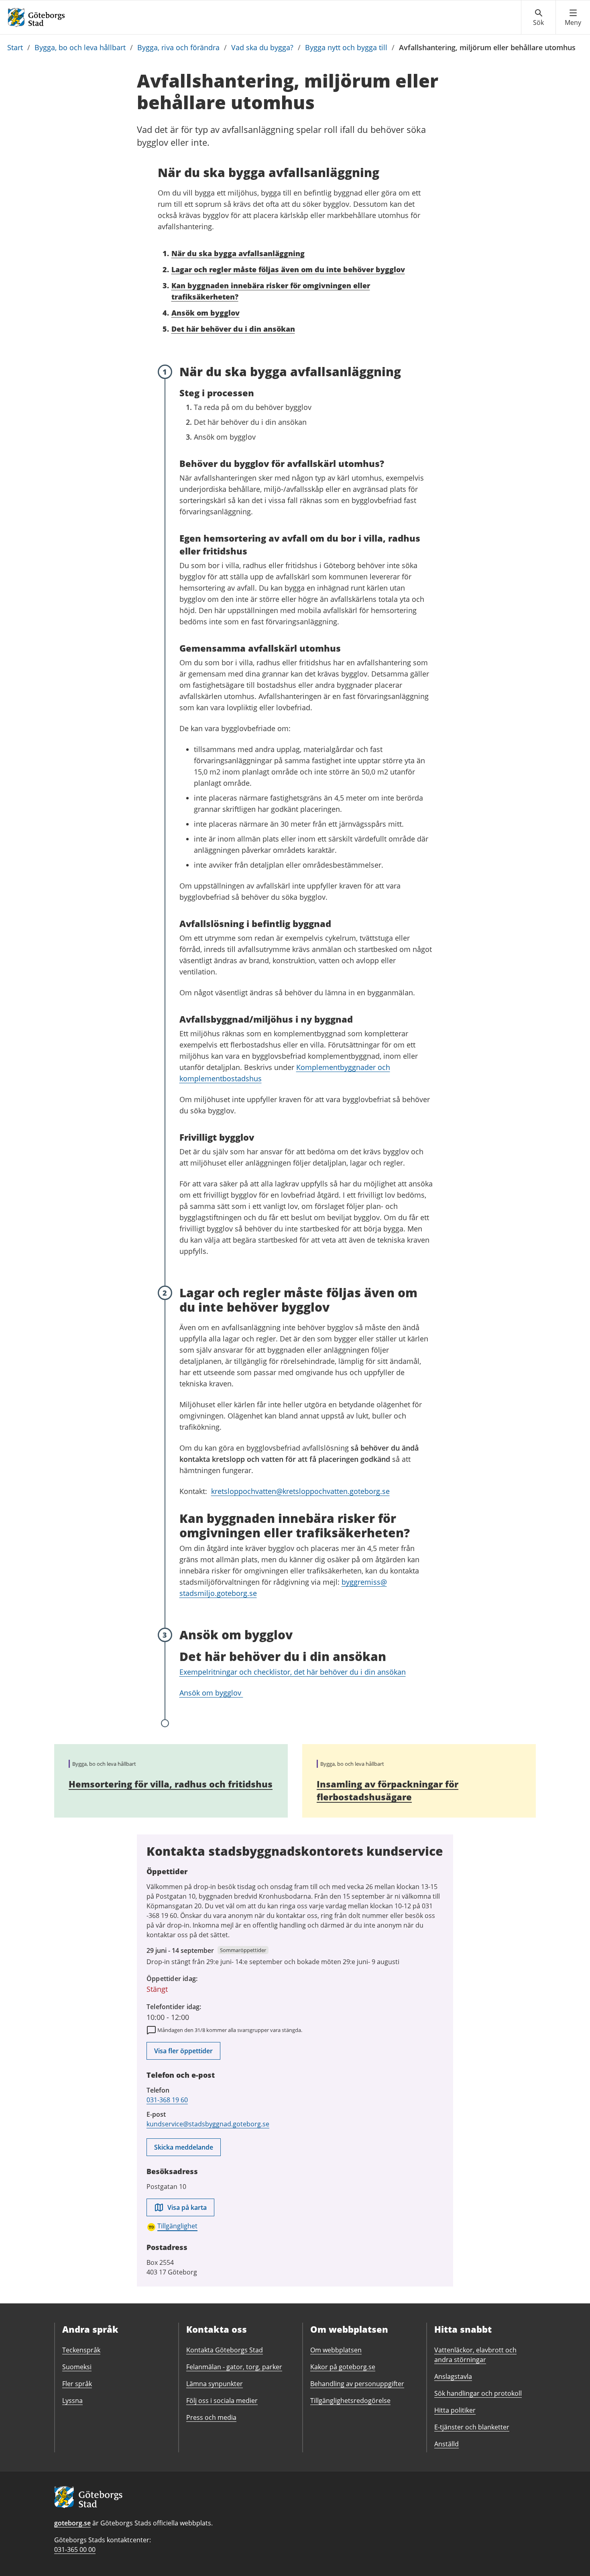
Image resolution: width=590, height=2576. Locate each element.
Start (15, 47)
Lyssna (72, 2401)
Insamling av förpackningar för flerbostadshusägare (388, 1790)
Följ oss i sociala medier (222, 2401)
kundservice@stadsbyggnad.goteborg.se (208, 2124)
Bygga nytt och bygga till (346, 47)
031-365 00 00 (75, 2550)
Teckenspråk (81, 2350)
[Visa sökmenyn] (538, 18)
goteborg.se (72, 2523)
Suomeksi (77, 2367)
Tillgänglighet (177, 2226)
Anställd (447, 2444)
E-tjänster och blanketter (472, 2427)
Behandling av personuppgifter (357, 2384)
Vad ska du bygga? (262, 47)
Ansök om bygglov (211, 1693)
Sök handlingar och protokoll (478, 2393)
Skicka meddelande (184, 2147)
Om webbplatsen (336, 2350)
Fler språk (77, 2384)
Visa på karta (187, 2207)
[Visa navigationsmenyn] (573, 18)
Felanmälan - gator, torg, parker (234, 2367)
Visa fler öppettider (183, 2051)
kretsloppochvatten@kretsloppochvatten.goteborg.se (300, 1491)
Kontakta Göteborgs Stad (225, 2350)
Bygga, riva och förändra (178, 47)
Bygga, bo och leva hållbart (80, 47)
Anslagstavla (453, 2376)
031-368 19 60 (167, 2100)
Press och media (211, 2417)
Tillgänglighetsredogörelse (350, 2401)
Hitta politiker (455, 2410)
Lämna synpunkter (215, 2384)
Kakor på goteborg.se (343, 2367)
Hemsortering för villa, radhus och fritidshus (171, 1784)
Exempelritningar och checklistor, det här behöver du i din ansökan (293, 1672)
